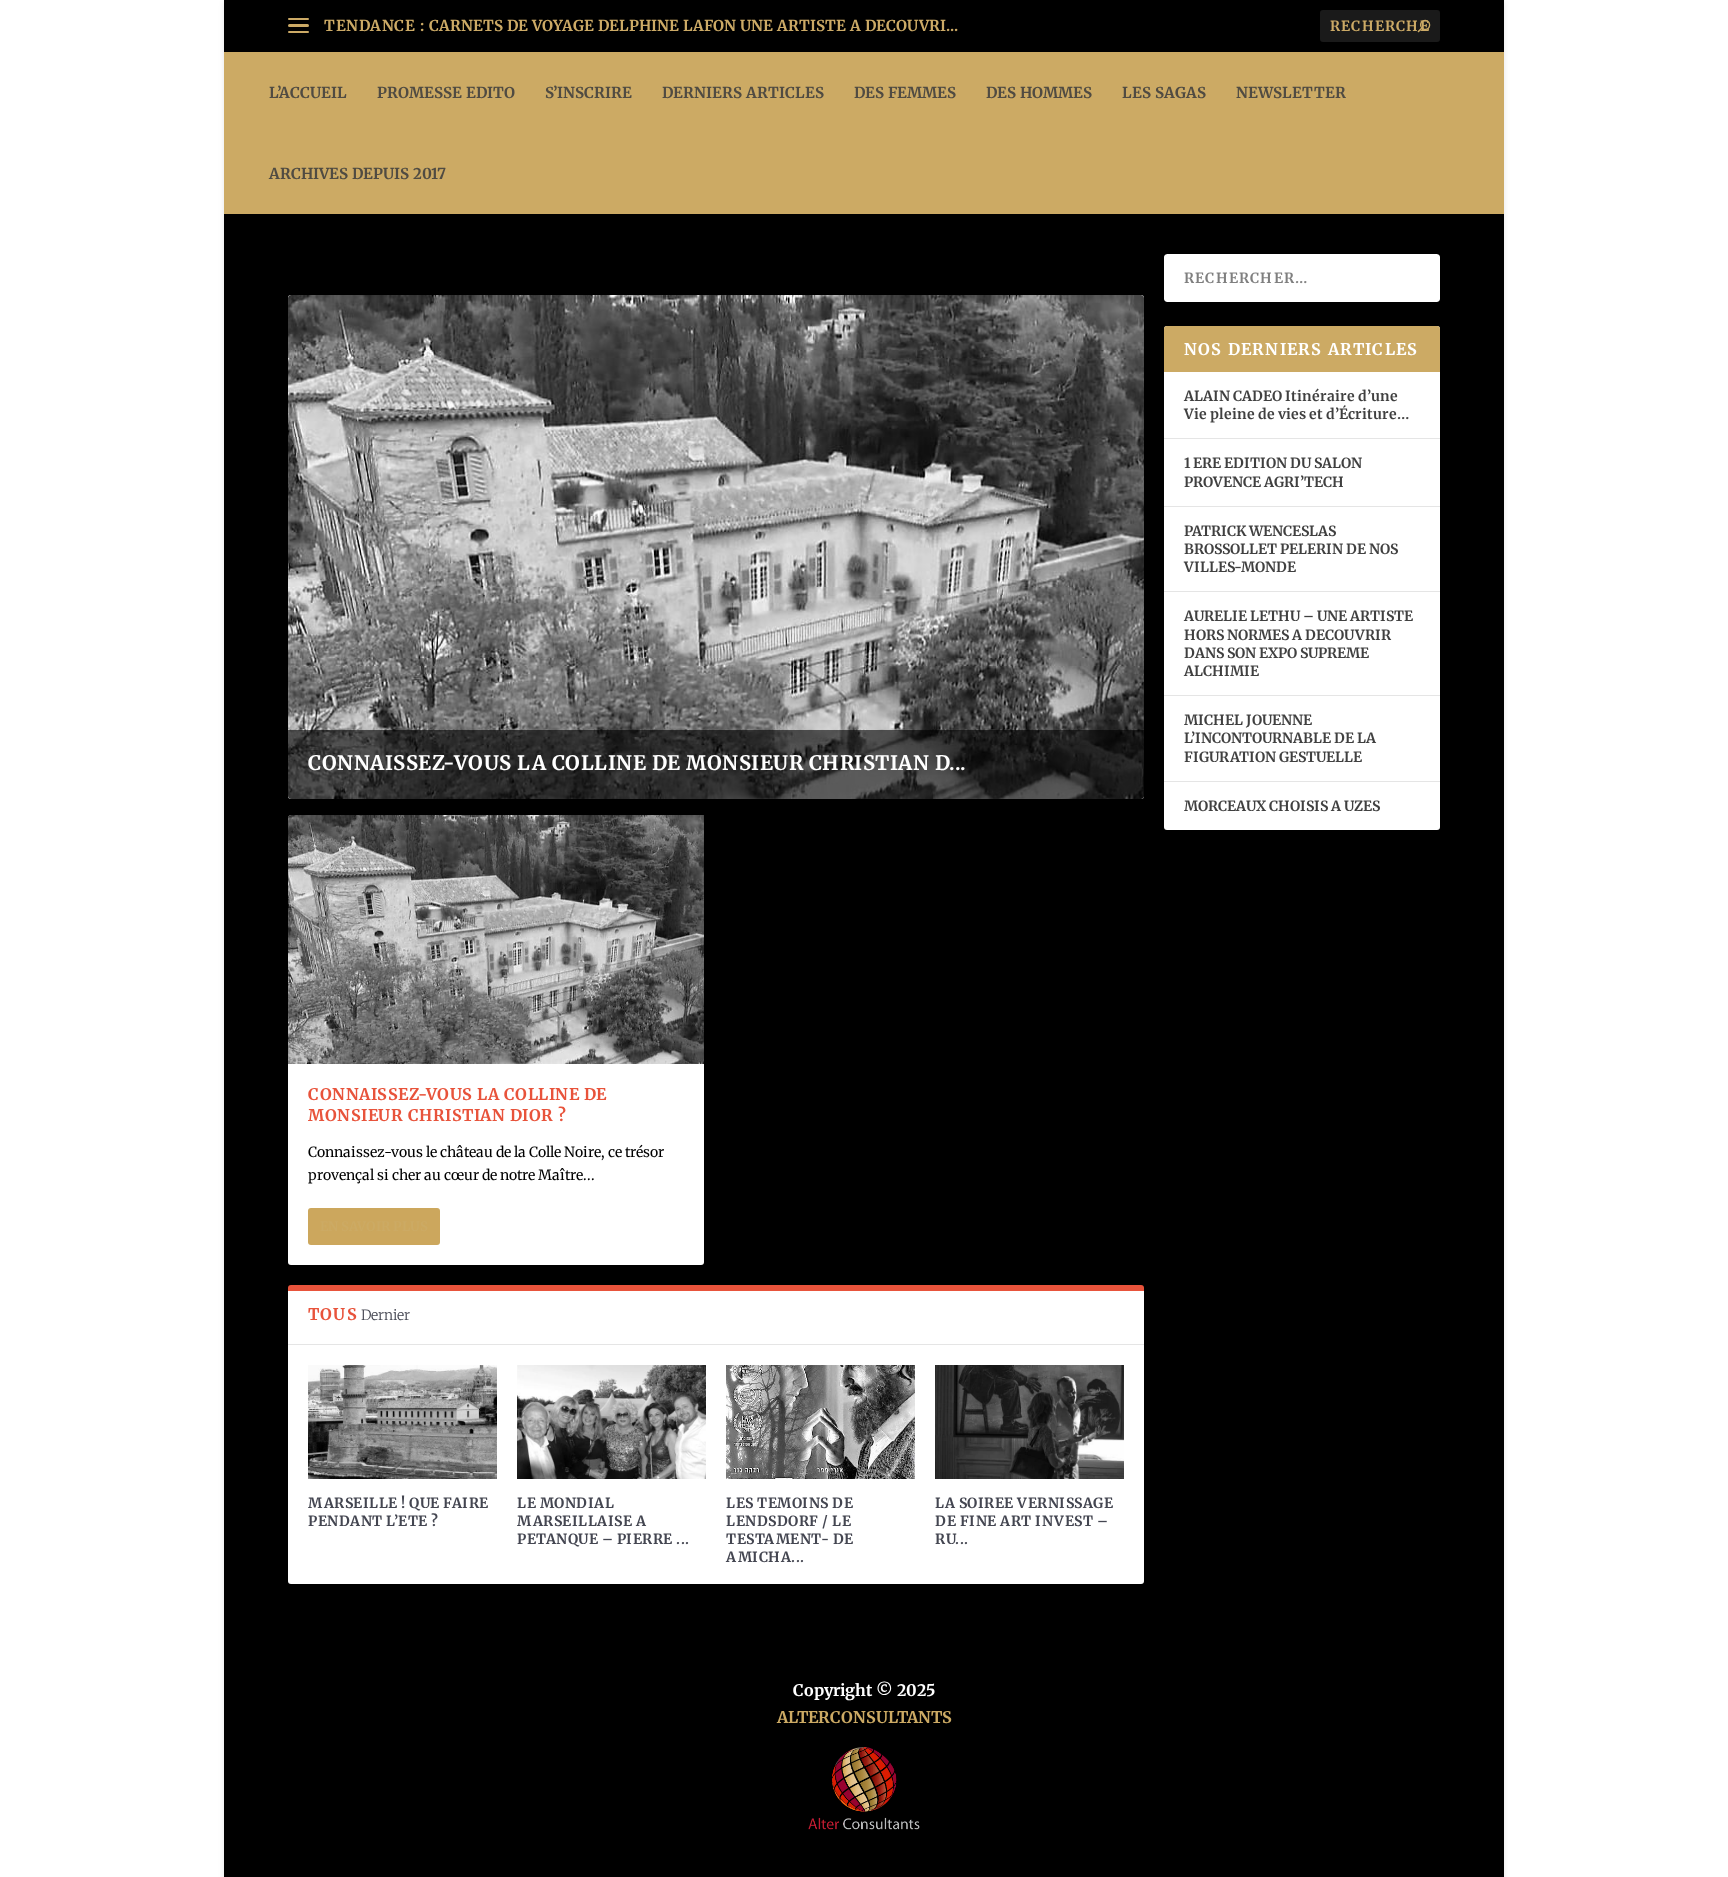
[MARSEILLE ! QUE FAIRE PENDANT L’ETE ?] (402, 1421)
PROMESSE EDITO (446, 92)
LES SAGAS (1164, 92)
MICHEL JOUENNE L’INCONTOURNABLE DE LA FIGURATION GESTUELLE (1280, 738)
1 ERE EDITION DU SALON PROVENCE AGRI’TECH (1273, 472)
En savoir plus (374, 1226)
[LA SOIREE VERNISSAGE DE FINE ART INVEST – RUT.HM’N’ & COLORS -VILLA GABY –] (1029, 1421)
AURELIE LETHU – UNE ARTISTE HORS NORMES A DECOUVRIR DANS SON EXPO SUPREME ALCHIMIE (1298, 643)
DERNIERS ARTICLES (743, 92)
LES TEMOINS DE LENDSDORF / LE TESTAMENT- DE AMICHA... (790, 1530)
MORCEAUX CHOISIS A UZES (1282, 806)
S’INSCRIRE (588, 92)
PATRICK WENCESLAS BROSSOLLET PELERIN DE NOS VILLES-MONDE (1291, 549)
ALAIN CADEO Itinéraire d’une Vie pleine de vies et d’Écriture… (1298, 405)
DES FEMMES (905, 92)
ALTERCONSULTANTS (864, 1717)
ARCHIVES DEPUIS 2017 (357, 173)
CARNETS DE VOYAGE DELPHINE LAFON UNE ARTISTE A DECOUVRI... (693, 25)
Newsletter (1291, 92)
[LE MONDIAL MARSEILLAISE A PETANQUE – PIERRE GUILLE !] (611, 1421)
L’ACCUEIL (308, 92)
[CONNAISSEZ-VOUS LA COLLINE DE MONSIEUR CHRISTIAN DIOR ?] (496, 939)
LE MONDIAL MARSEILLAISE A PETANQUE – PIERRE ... (603, 1521)
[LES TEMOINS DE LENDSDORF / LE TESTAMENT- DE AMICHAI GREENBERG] (820, 1421)
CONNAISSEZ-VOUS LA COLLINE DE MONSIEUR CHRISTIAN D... (637, 762)
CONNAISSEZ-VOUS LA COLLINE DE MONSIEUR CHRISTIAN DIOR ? (457, 1104)
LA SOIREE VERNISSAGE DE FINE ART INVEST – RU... (1024, 1521)
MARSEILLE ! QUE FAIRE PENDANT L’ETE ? (398, 1512)
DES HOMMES (1039, 92)
